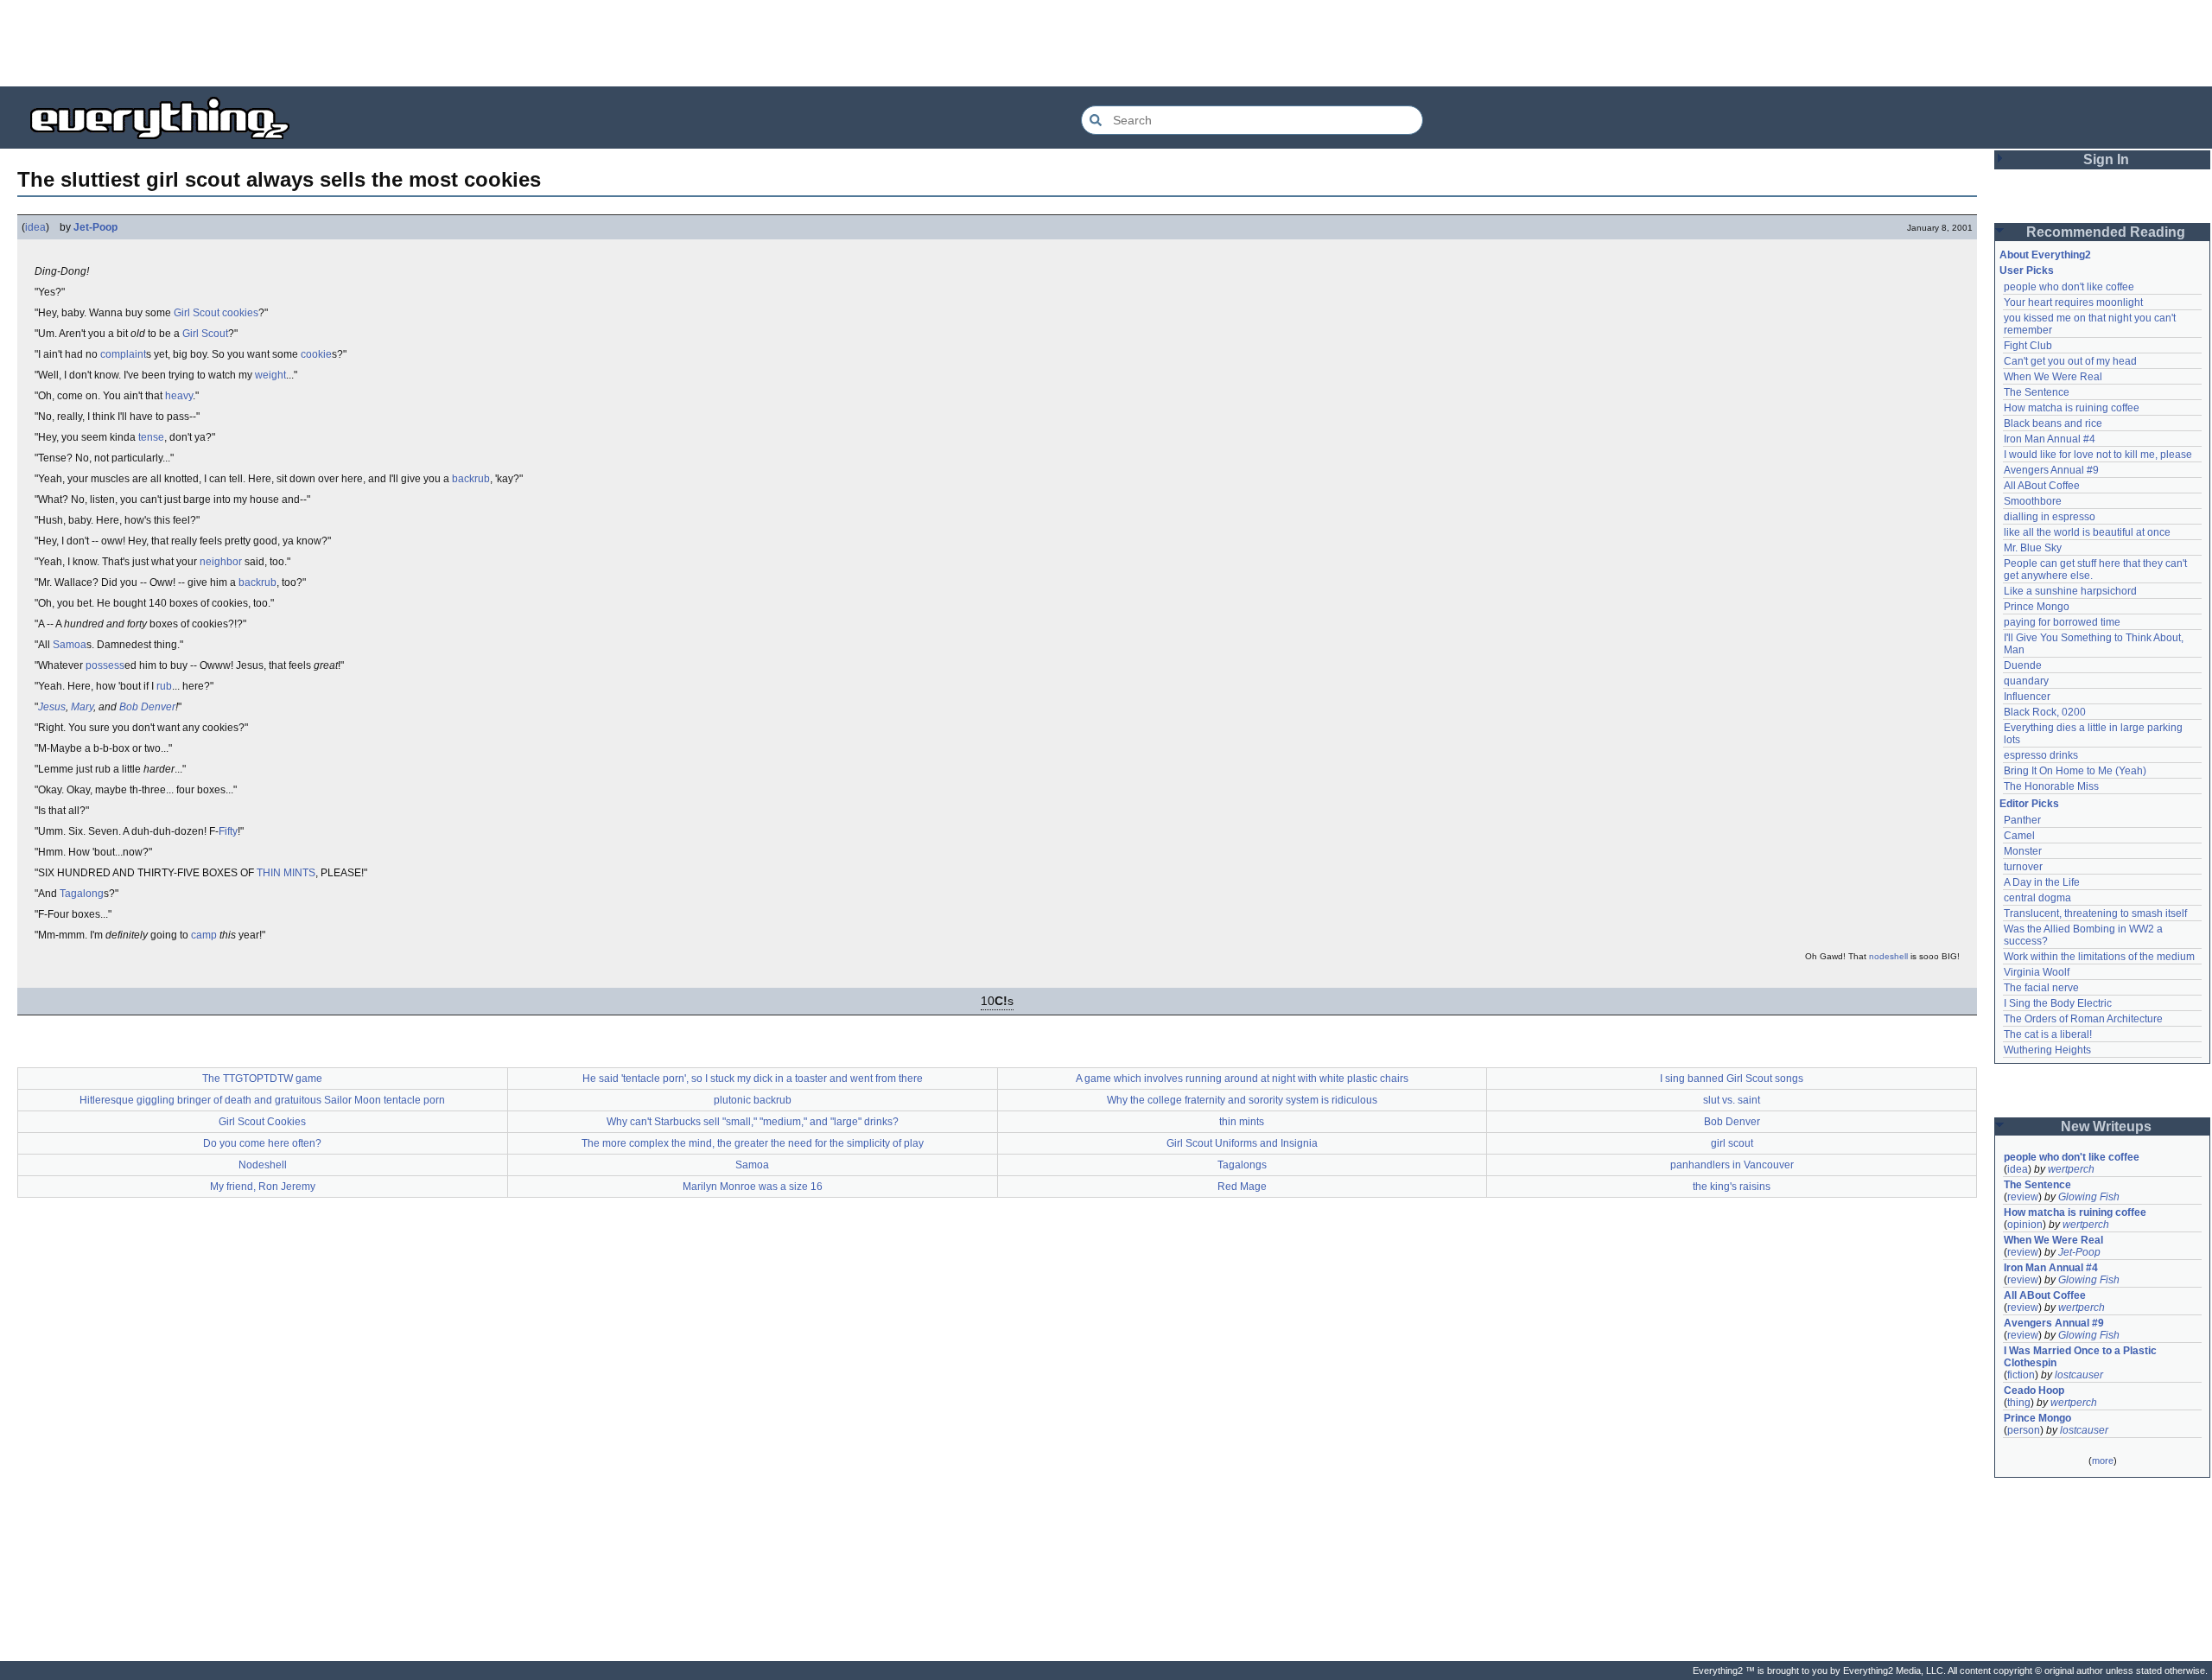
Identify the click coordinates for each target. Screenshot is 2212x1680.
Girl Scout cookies (216, 313)
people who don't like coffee (2069, 287)
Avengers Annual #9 (2051, 470)
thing (2019, 1403)
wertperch (2071, 1169)
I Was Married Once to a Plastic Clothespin (2082, 1357)
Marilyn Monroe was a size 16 (753, 1187)
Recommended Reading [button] (2106, 232)
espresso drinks (2041, 755)
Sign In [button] (2106, 159)
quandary (2026, 681)
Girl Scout (205, 334)
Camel (2019, 836)
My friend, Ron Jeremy (263, 1187)
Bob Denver (147, 707)
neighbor (221, 562)
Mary (82, 707)
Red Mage (1242, 1187)
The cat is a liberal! (2048, 1034)
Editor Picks (2029, 804)
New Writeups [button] (2106, 1126)
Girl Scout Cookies (262, 1122)
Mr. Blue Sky (2033, 548)
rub (164, 686)
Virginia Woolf (2037, 972)
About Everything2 (2045, 255)
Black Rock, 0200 (2045, 712)
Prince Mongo (2037, 607)
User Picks (2027, 270)
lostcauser (2079, 1375)
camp (204, 935)
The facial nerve (2041, 988)
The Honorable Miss (2051, 786)
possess (105, 665)
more (2103, 1460)
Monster (2023, 851)
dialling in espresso (2050, 517)
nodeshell (1888, 956)
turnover (2023, 867)
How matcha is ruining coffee (2072, 408)
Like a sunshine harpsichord (2070, 591)
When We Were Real (2053, 377)
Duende (2023, 665)
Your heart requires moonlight (2073, 302)
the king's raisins (1732, 1187)
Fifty (228, 831)
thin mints (1242, 1122)
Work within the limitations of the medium (2099, 957)
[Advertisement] (1106, 43)
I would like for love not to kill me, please (2098, 455)
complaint (123, 354)
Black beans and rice (2053, 423)
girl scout (1732, 1143)
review (2023, 1197)
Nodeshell (263, 1165)
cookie (316, 354)
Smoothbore (2033, 501)
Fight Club (2028, 346)
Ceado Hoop (2034, 1390)
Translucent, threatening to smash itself (2095, 913)
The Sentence (2037, 392)
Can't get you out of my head (2070, 361)
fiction (2021, 1375)
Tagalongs (1242, 1165)
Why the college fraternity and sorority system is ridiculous (1242, 1100)
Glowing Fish (2089, 1197)
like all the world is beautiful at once (2087, 532)
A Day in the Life (2042, 882)
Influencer (2027, 697)
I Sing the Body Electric (2058, 1003)
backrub (471, 479)
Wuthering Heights (2047, 1050)
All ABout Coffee (2042, 486)
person (2024, 1430)
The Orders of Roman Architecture (2083, 1019)
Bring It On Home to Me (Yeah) (2075, 771)
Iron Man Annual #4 (2050, 439)
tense (151, 437)
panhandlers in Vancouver (1732, 1165)
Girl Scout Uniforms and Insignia (1242, 1143)
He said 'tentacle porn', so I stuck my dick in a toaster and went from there (753, 1079)
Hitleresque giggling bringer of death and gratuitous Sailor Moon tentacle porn (262, 1100)
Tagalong (82, 894)
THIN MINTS (286, 873)
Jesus (52, 707)
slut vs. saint (1732, 1100)
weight (270, 375)
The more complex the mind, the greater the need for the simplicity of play (753, 1143)
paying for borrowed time (2062, 622)
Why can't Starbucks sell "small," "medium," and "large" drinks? (753, 1122)
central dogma (2037, 898)
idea (35, 227)
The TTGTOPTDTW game (262, 1079)
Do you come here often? (262, 1143)
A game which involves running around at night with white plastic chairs (1242, 1079)
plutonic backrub (753, 1100)
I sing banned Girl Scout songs (1732, 1079)
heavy (179, 396)
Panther (2022, 820)
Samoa (70, 645)
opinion (2025, 1225)
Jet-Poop (95, 227)
